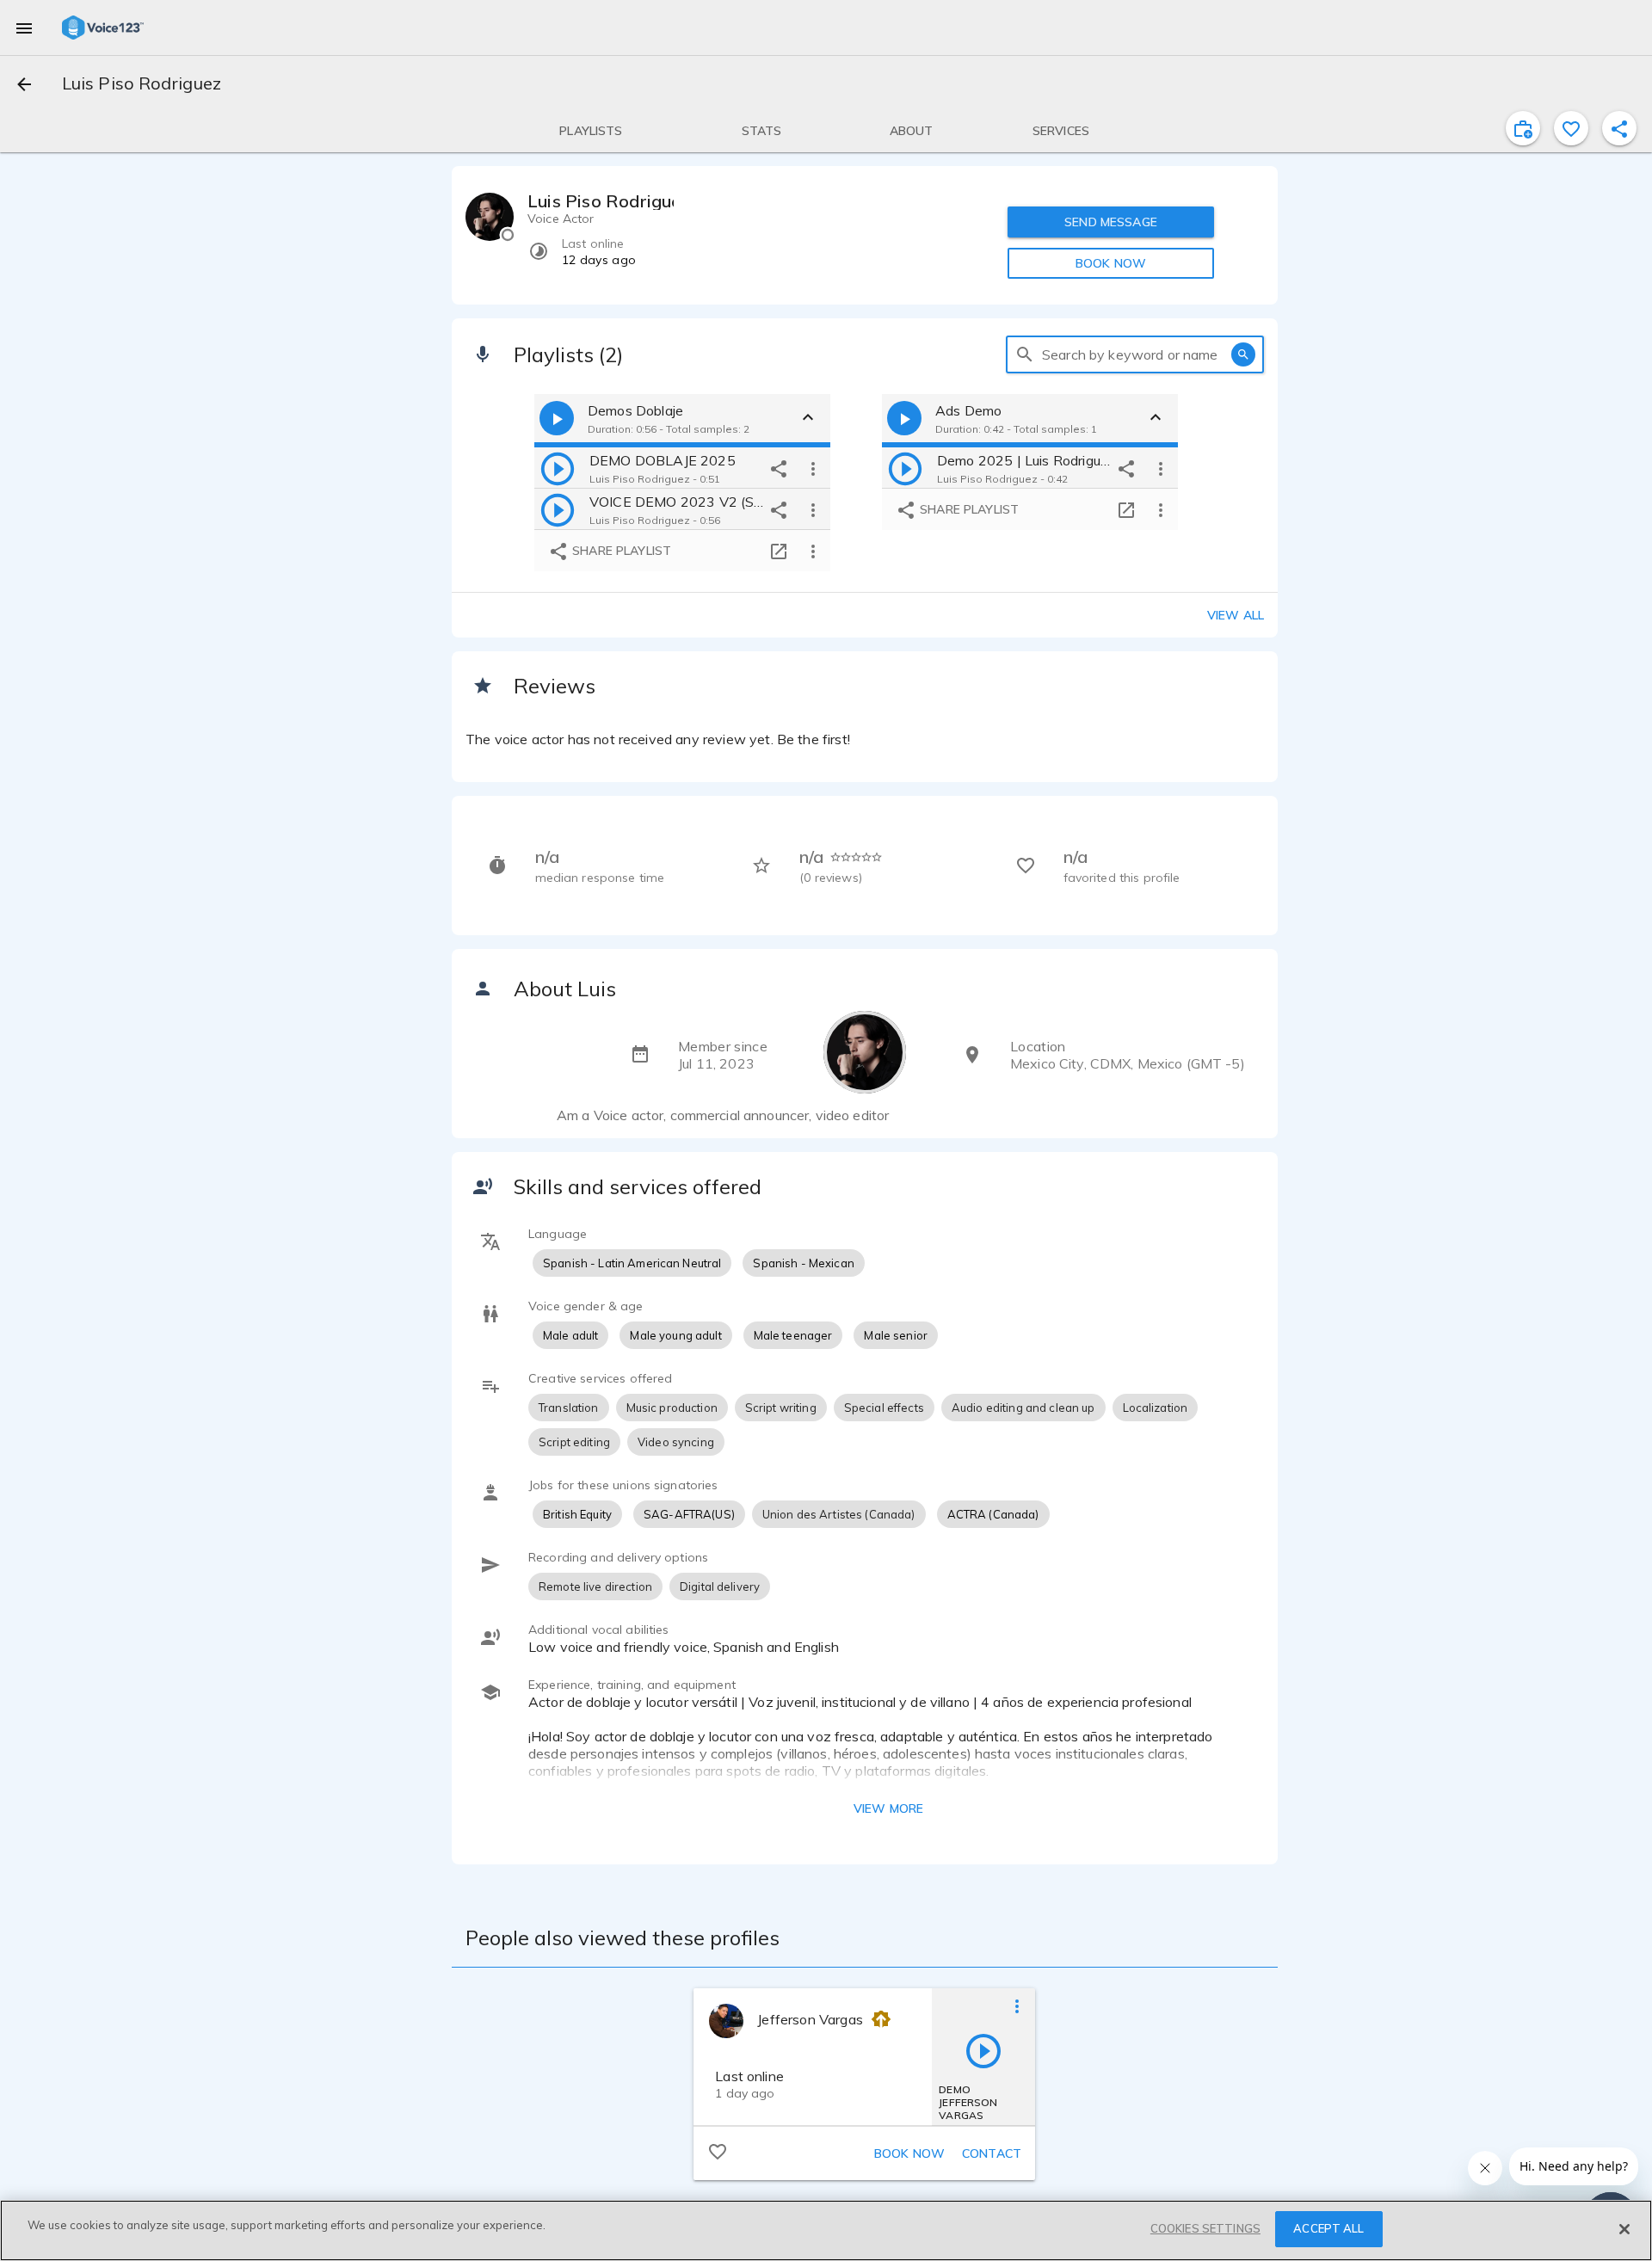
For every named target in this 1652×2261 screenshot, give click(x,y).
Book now (909, 2153)
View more (888, 1808)
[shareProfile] (1619, 128)
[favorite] (1571, 128)
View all (1236, 615)
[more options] (813, 468)
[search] (1025, 354)
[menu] (24, 28)
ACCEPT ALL (1328, 2228)
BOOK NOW (1111, 263)
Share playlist (620, 551)
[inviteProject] (1523, 128)
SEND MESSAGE (1111, 222)
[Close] (1624, 2229)
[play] (558, 468)
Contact (992, 2153)
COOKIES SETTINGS (1205, 2228)
